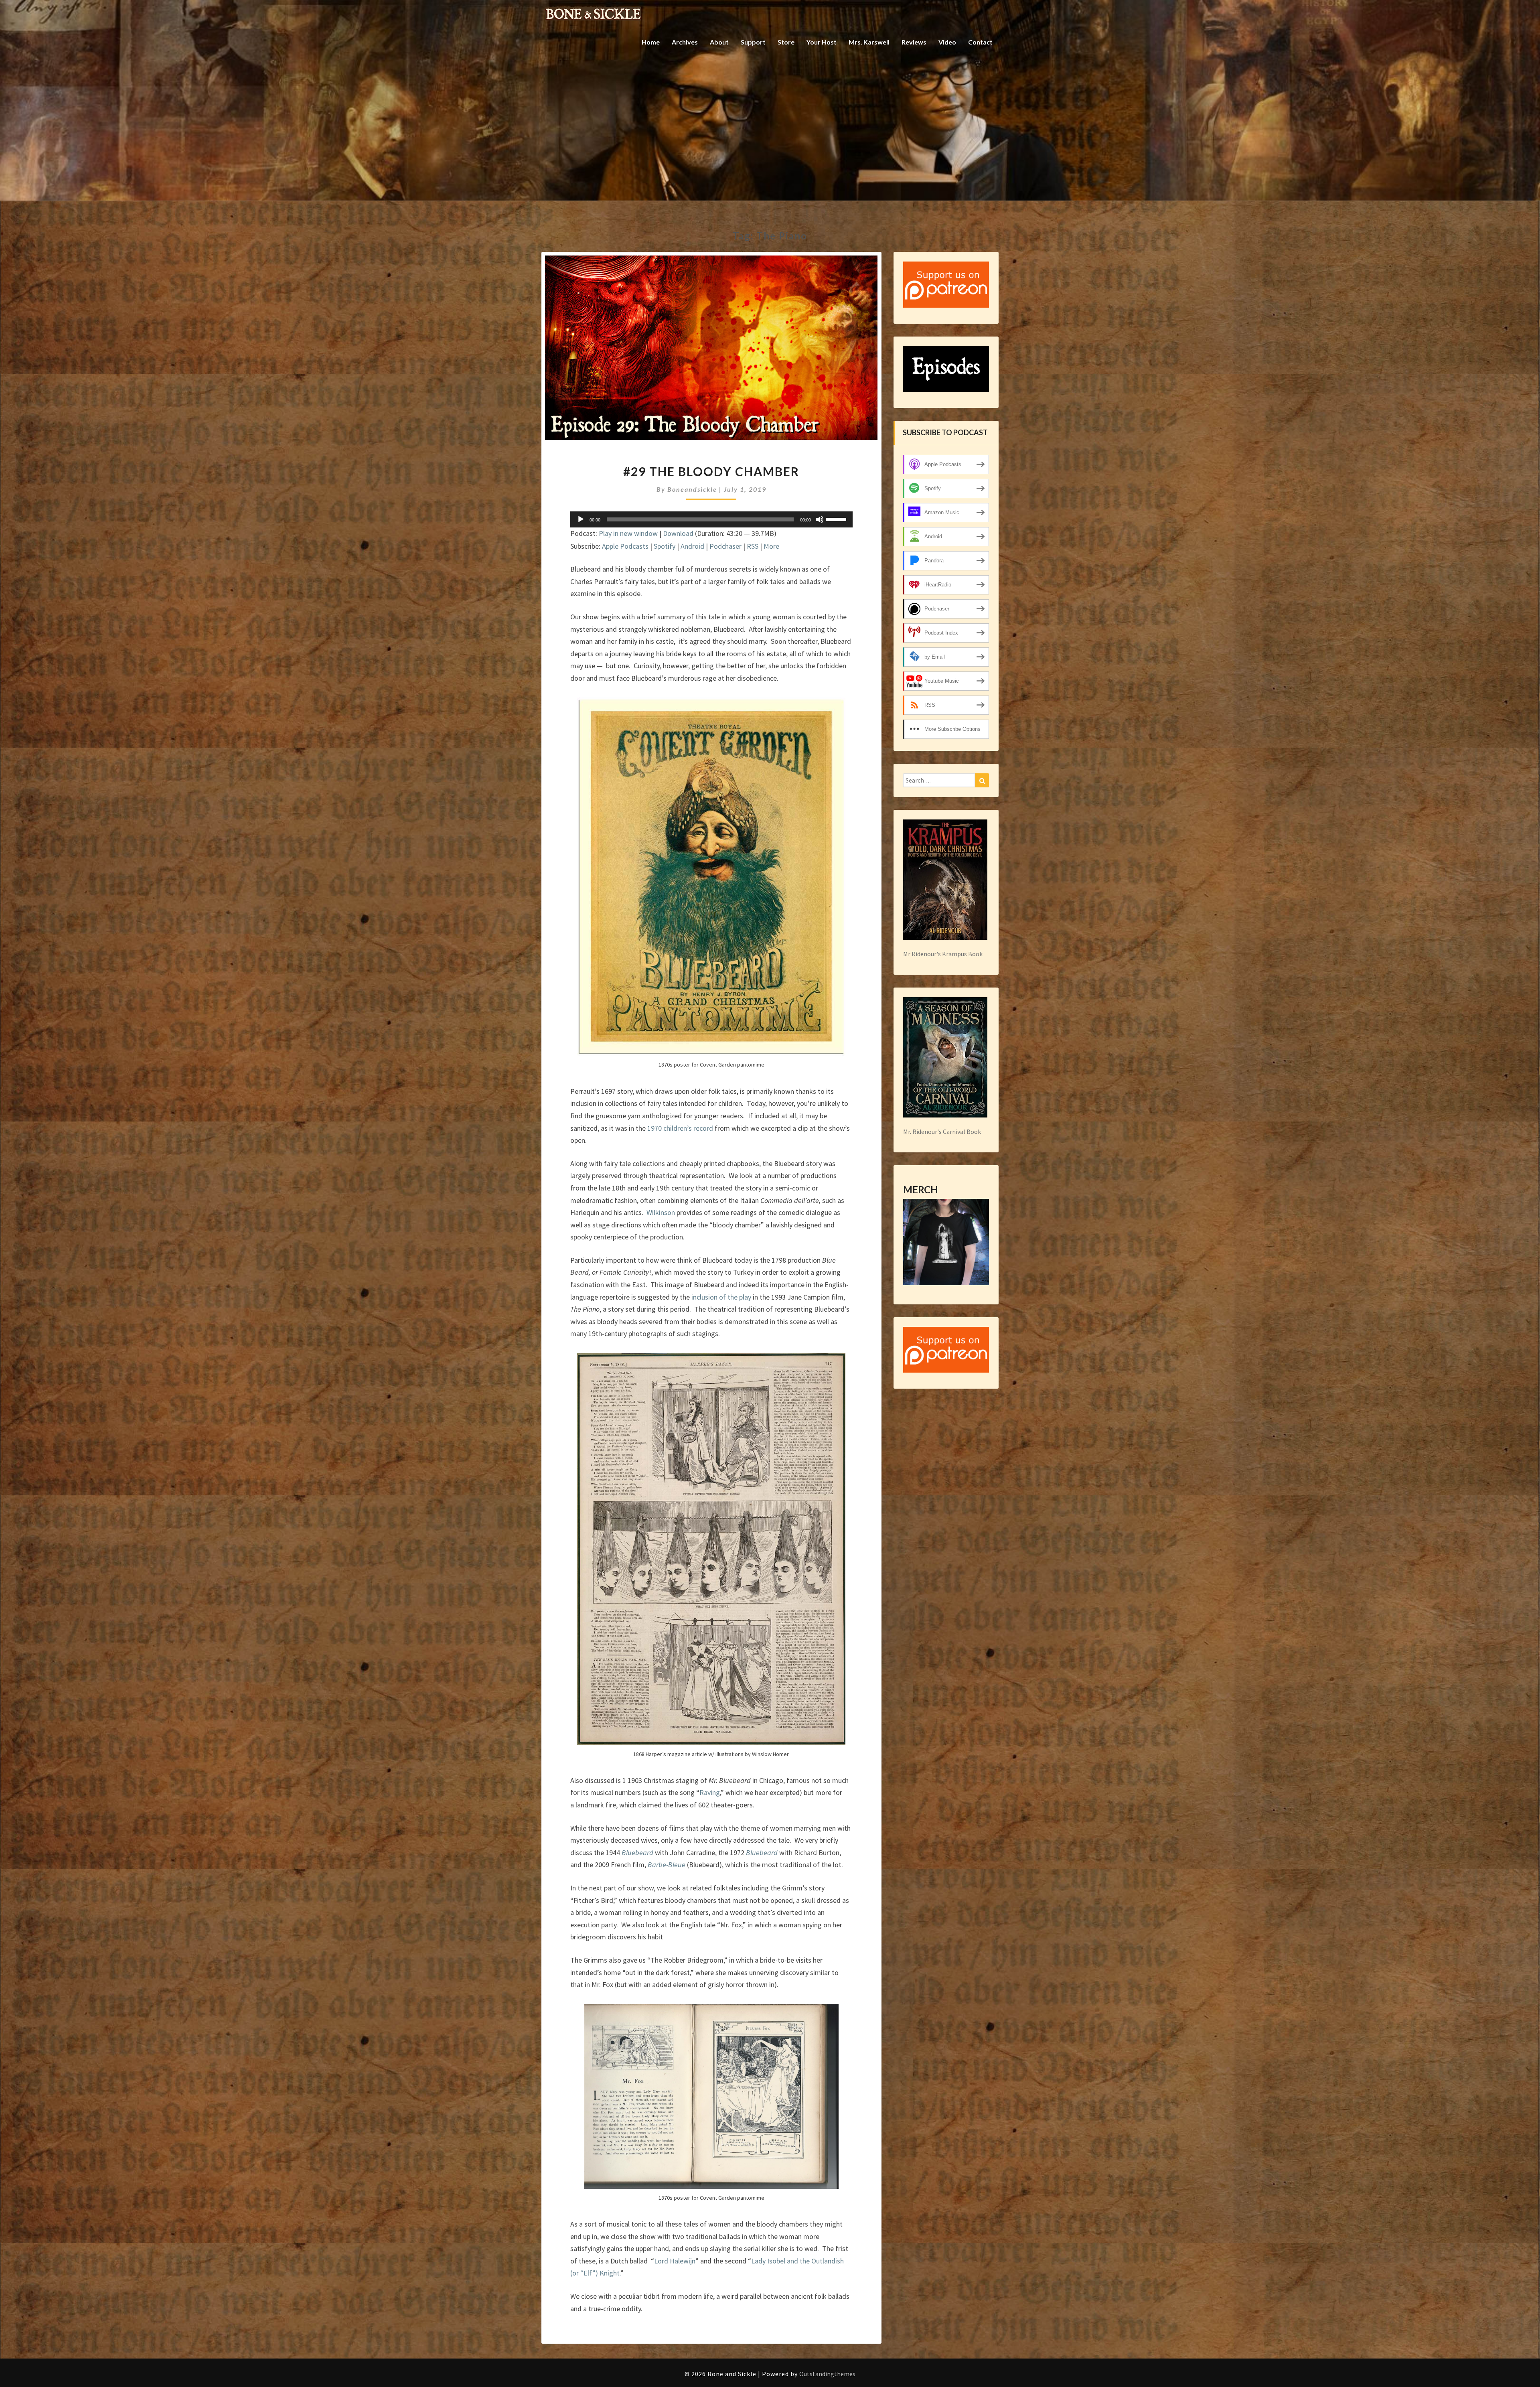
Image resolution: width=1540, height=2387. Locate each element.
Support (753, 42)
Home (651, 42)
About (719, 42)
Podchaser (725, 546)
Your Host (822, 42)
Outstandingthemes (827, 2374)
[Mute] (820, 519)
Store (786, 42)
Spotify (665, 546)
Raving (710, 1792)
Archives (685, 42)
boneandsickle (692, 489)
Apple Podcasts (625, 546)
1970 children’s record (680, 1128)
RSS (753, 546)
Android (692, 546)
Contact (980, 42)
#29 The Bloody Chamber (711, 471)
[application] (711, 519)
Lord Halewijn (675, 2261)
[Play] (581, 519)
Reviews (914, 42)
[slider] (837, 519)
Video (947, 42)
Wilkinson (661, 1212)
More (771, 546)
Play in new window (628, 533)
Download (678, 533)
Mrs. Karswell (869, 42)
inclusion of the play (721, 1297)
